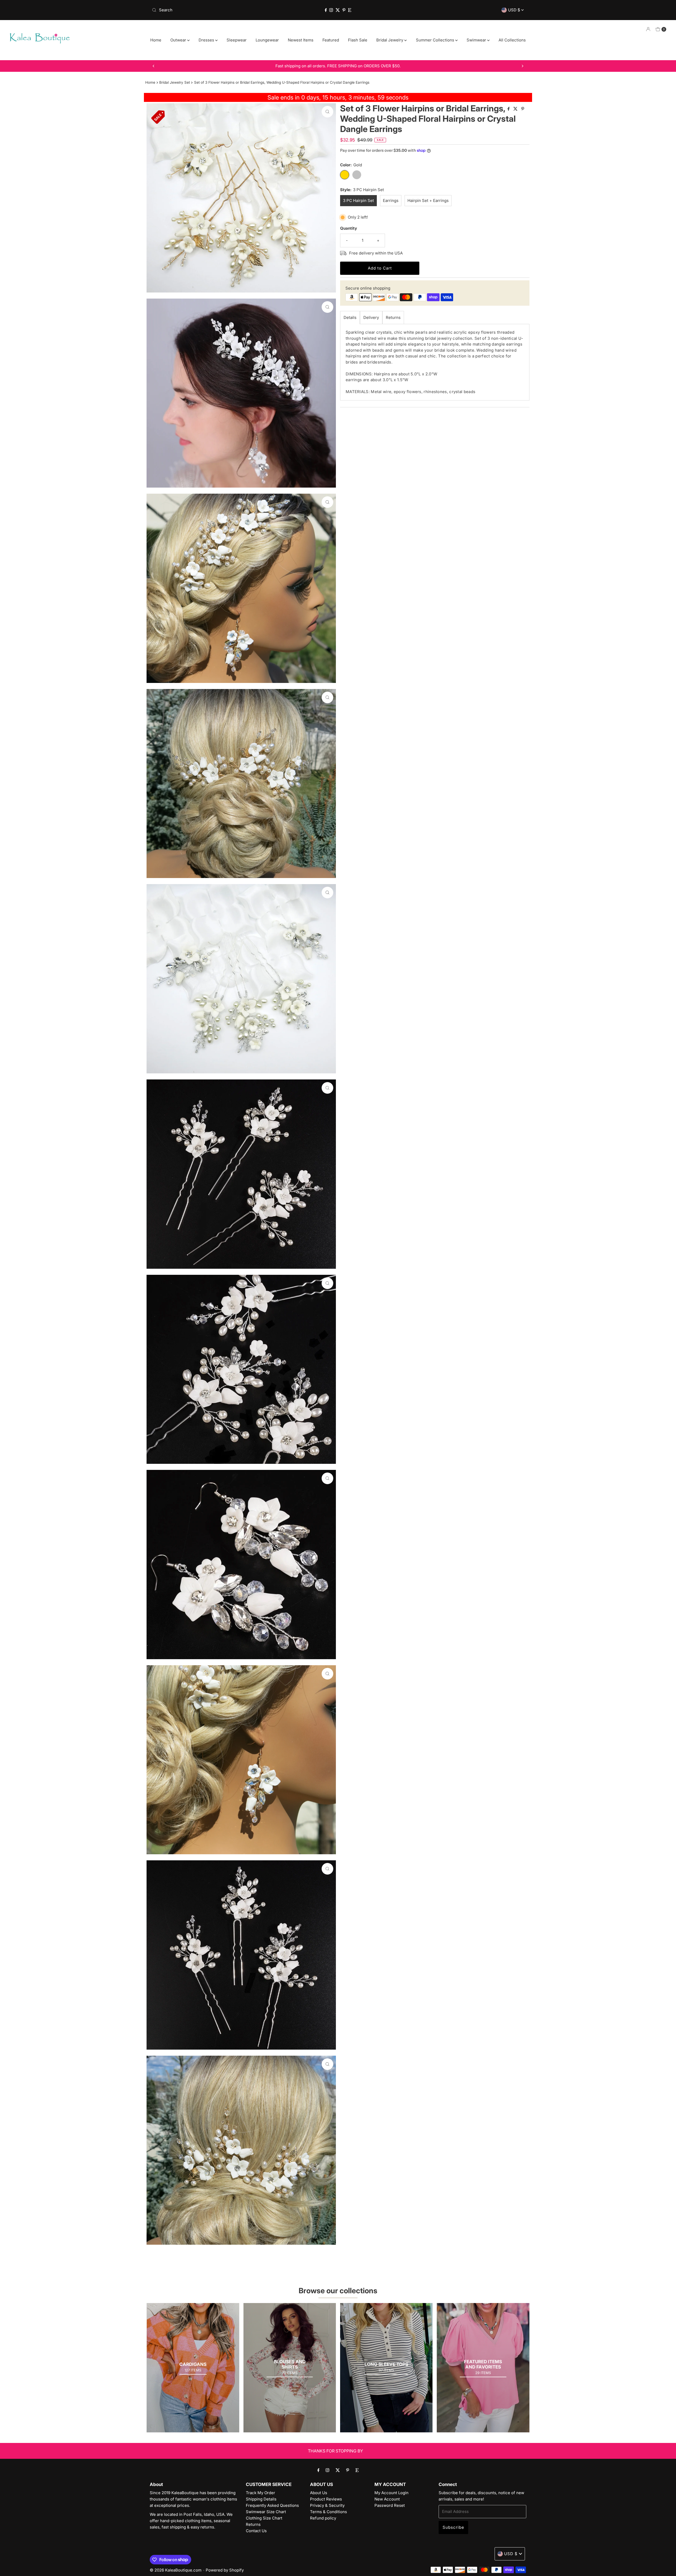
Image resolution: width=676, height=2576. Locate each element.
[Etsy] (350, 10)
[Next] (522, 66)
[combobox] (211, 10)
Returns (393, 317)
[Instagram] (331, 10)
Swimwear (477, 40)
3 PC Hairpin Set (358, 200)
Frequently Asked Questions (272, 2505)
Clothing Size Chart (264, 2518)
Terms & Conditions (328, 2512)
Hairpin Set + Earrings (428, 200)
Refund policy (323, 2518)
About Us (319, 2493)
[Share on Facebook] (509, 109)
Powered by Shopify (225, 2570)
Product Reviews (326, 2499)
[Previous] (154, 66)
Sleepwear (237, 40)
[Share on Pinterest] (523, 109)
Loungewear (267, 40)
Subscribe (453, 2527)
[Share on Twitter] (516, 109)
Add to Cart (380, 268)
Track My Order (260, 2493)
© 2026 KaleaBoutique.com (176, 2570)
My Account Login (391, 2493)
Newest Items (301, 40)
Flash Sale (358, 40)
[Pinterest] (344, 10)
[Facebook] (326, 10)
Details (350, 317)
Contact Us (256, 2531)
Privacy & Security (327, 2505)
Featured (331, 40)
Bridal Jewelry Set (175, 82)
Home (156, 40)
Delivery (371, 317)
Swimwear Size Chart (266, 2512)
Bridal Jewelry (390, 40)
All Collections (512, 40)
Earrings (391, 200)
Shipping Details (261, 2499)
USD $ (515, 10)
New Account (387, 2499)
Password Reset (390, 2505)
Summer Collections (436, 40)
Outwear (179, 40)
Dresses (207, 40)
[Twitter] (338, 10)
